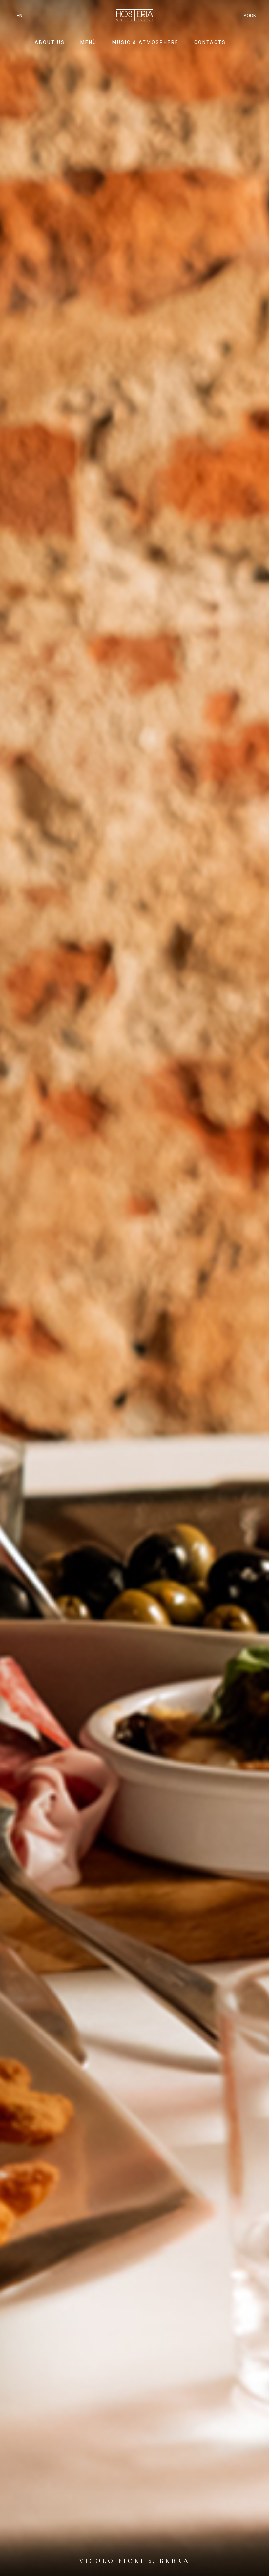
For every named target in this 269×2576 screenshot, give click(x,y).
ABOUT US (50, 42)
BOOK (250, 16)
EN (20, 16)
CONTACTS (210, 42)
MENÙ (89, 42)
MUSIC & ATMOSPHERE (145, 42)
